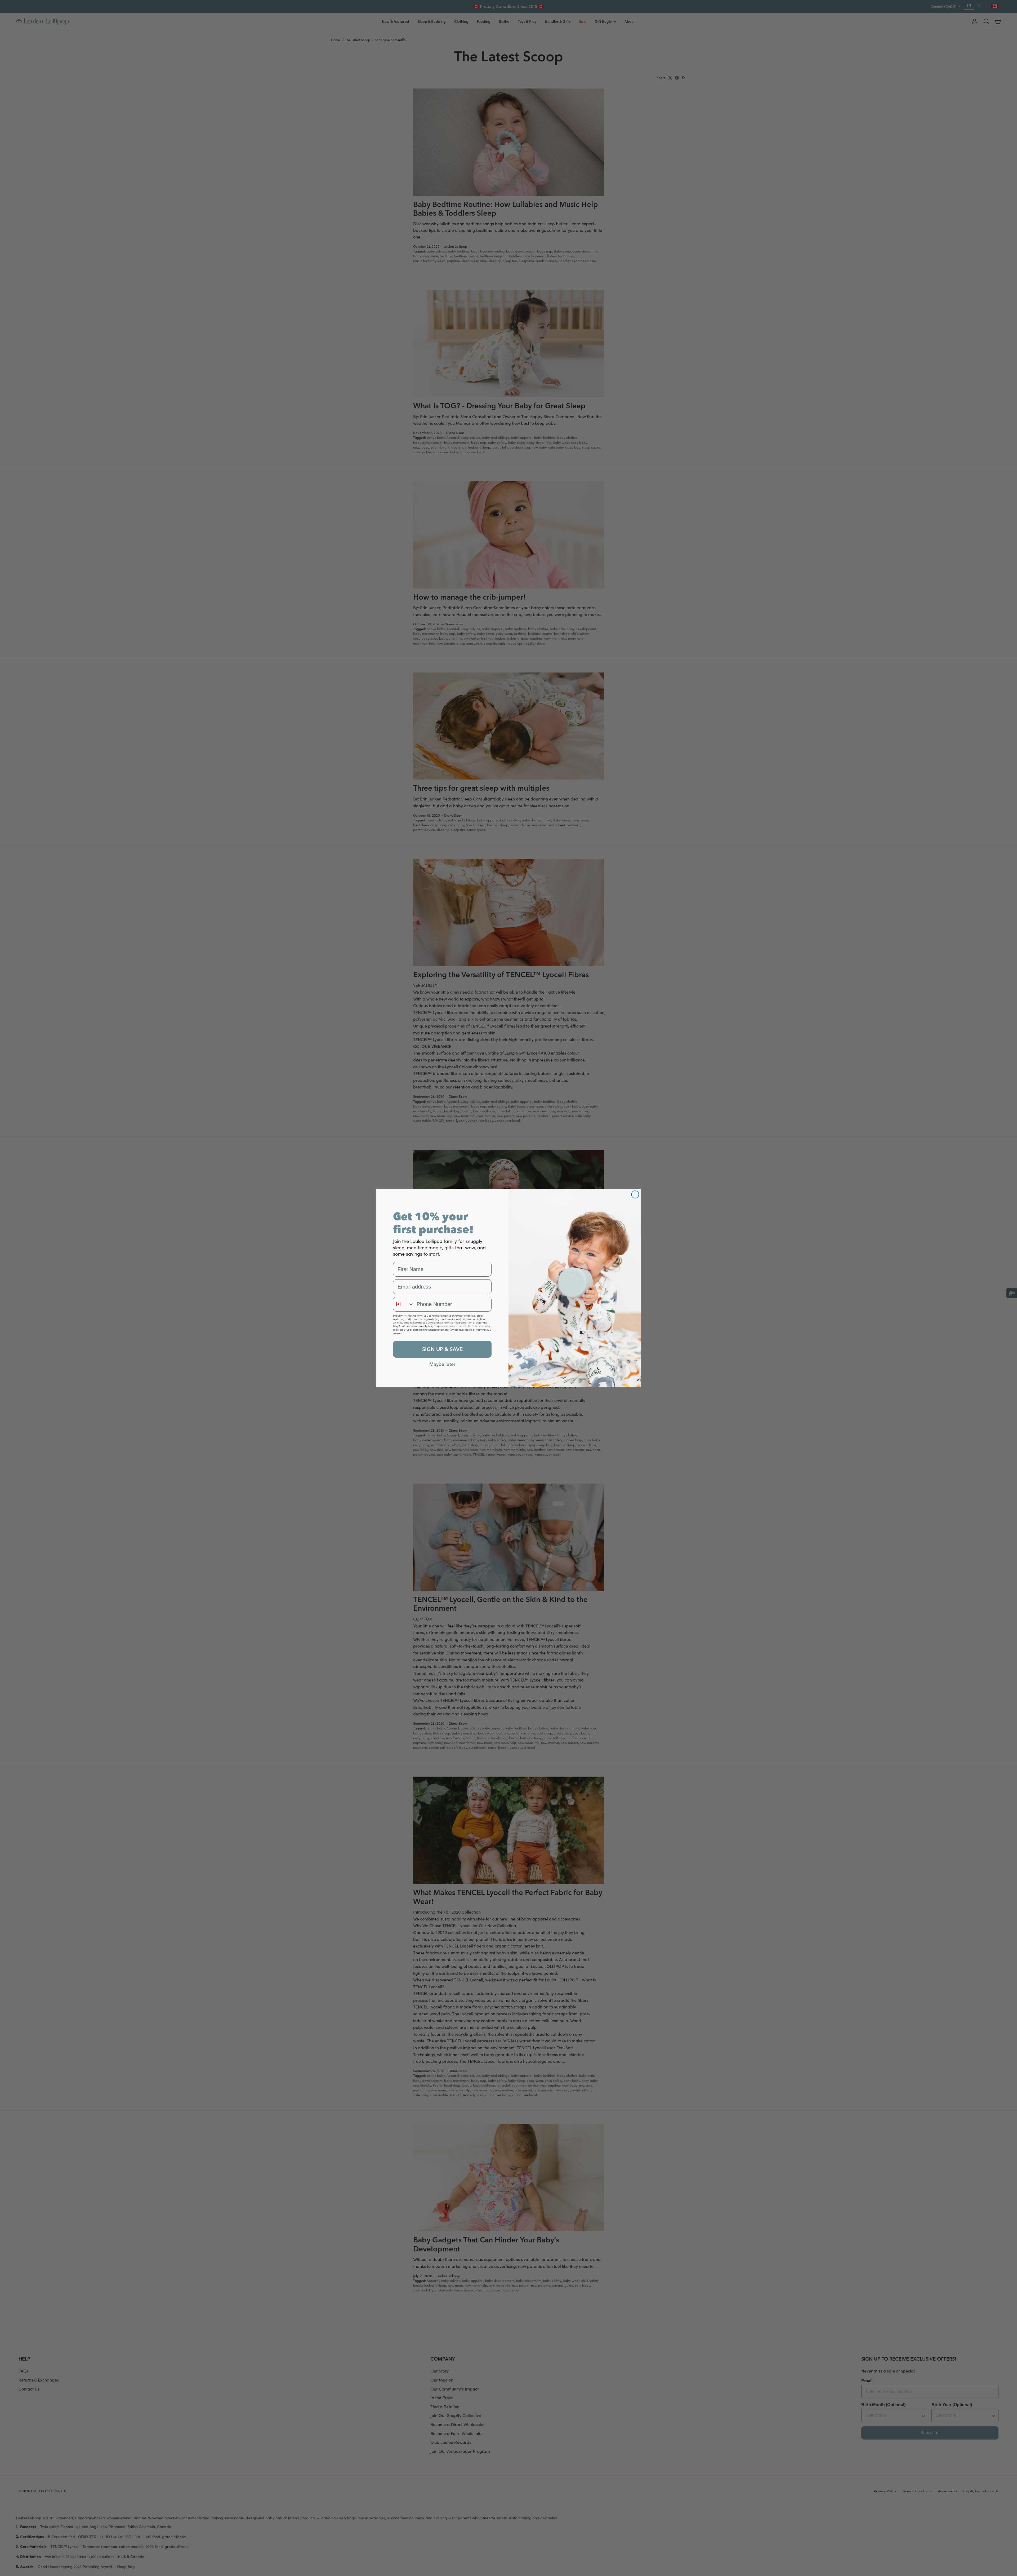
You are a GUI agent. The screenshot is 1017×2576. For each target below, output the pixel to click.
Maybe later (442, 1364)
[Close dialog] (635, 1194)
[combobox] (404, 1304)
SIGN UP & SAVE (442, 1349)
